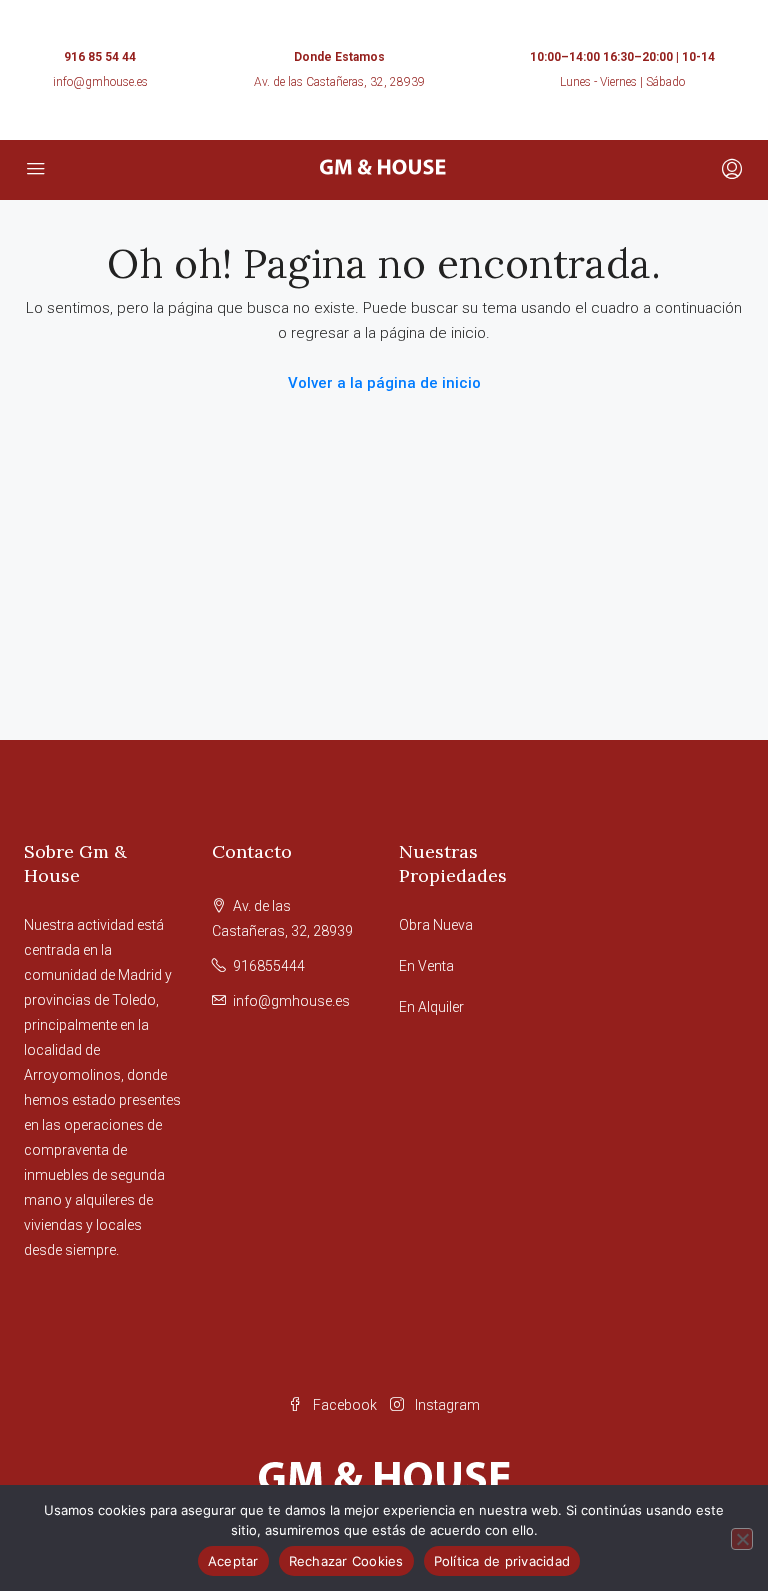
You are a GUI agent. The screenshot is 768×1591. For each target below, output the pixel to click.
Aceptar (233, 1561)
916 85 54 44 (100, 57)
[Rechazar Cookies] (742, 1539)
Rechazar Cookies (346, 1561)
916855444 (269, 966)
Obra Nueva (436, 925)
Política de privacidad (502, 1561)
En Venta (426, 966)
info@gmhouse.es (100, 82)
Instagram (446, 1405)
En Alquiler (431, 1007)
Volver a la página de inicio (384, 383)
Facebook (345, 1405)
